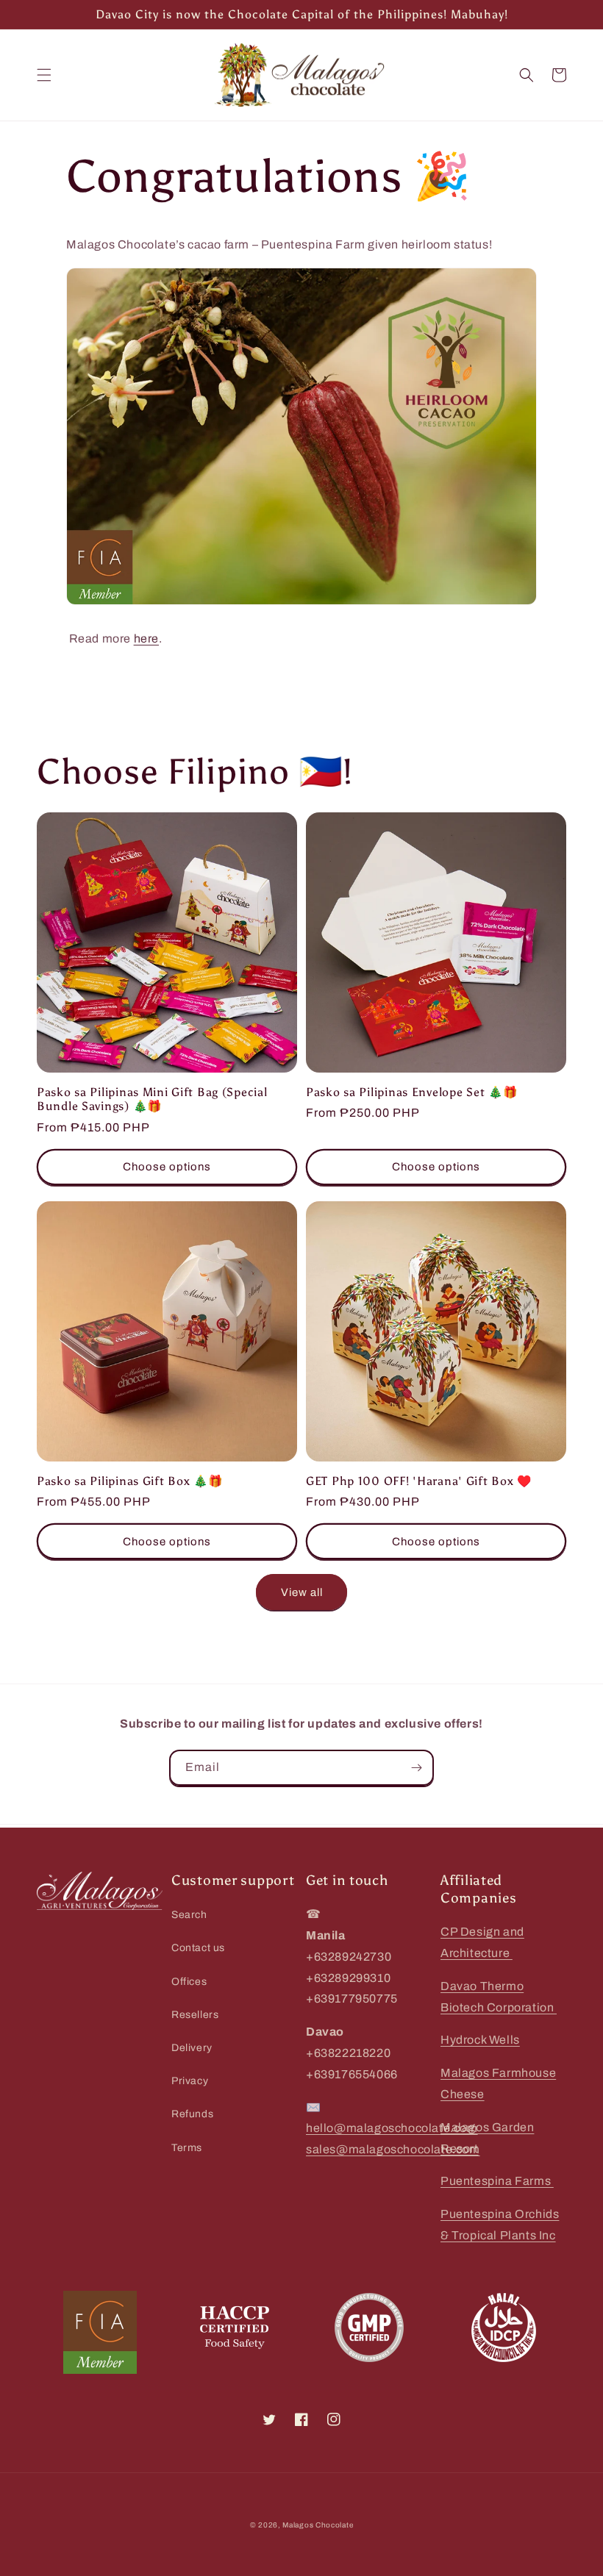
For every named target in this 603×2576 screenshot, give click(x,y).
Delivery (192, 2048)
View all (302, 1592)
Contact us (198, 1948)
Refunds (192, 2114)
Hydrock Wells (480, 2040)
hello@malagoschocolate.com (392, 2128)
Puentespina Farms (497, 2181)
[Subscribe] (416, 1768)
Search (189, 1915)
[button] (44, 75)
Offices (189, 1982)
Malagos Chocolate (318, 2525)
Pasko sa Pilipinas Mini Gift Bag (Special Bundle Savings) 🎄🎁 (152, 1099)
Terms (187, 2148)
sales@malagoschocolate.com (393, 2149)
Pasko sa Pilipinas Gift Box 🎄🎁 (130, 1481)
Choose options (167, 1167)
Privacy (190, 2081)
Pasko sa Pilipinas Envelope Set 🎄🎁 (411, 1092)
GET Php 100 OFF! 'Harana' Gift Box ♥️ (419, 1481)
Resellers (195, 2015)
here (146, 638)
